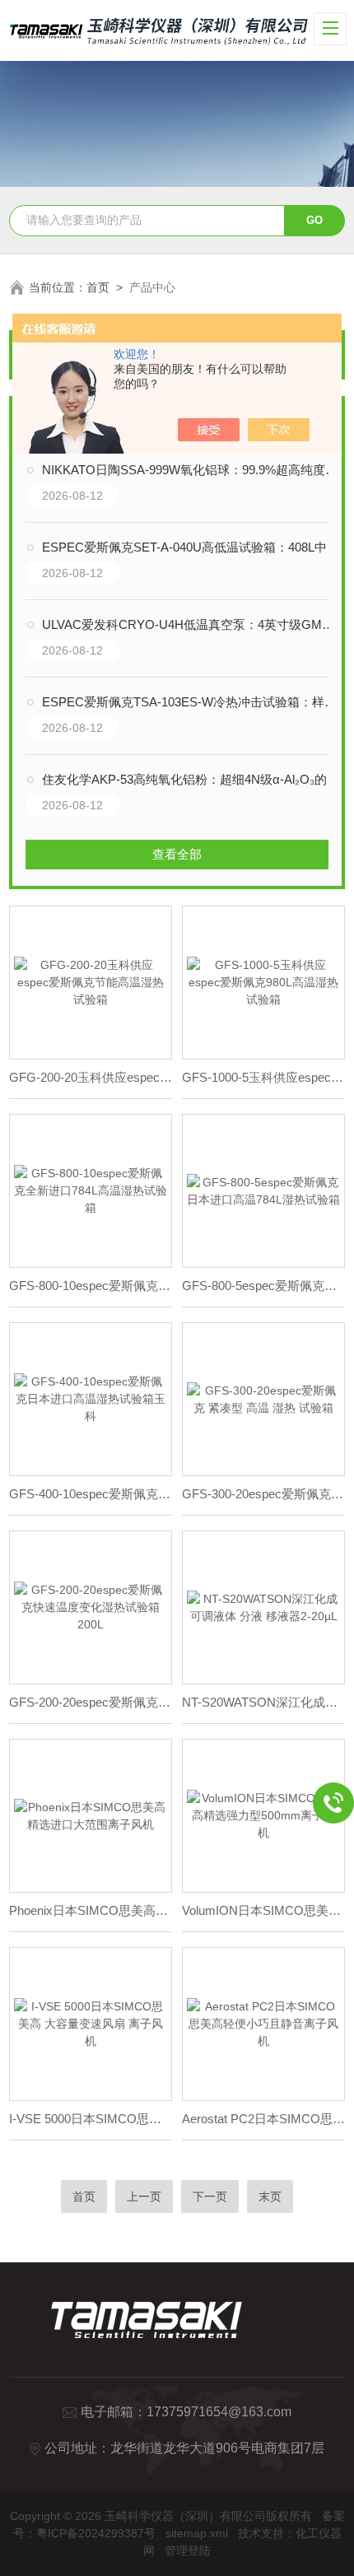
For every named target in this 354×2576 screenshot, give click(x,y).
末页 (270, 2196)
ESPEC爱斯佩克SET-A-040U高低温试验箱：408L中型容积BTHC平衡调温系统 (194, 547)
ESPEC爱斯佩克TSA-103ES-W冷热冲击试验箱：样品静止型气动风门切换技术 (194, 702)
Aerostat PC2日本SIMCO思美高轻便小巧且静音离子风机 (263, 2119)
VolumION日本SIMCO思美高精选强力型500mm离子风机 (263, 1910)
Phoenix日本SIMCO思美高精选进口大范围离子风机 (91, 1910)
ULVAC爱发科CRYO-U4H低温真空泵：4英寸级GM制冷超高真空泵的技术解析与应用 (194, 624)
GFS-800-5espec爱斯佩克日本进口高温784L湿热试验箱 (263, 1286)
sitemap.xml (197, 2533)
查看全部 (177, 854)
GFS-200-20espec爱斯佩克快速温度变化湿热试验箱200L (91, 1702)
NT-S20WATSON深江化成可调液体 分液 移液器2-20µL (263, 1702)
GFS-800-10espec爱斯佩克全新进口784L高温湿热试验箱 (91, 1286)
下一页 (210, 2196)
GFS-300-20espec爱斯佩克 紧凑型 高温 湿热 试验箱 (263, 1494)
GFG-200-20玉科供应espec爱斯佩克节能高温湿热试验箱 (91, 1077)
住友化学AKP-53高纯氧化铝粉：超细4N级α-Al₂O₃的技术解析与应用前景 (194, 779)
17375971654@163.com (219, 2412)
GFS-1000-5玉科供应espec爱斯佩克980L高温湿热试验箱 (263, 1077)
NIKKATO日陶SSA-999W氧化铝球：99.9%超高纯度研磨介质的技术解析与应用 (194, 470)
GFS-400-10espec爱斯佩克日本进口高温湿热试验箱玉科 (91, 1494)
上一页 (144, 2196)
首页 (98, 287)
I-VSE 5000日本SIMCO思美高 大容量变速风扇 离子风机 (91, 2119)
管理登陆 (188, 2550)
